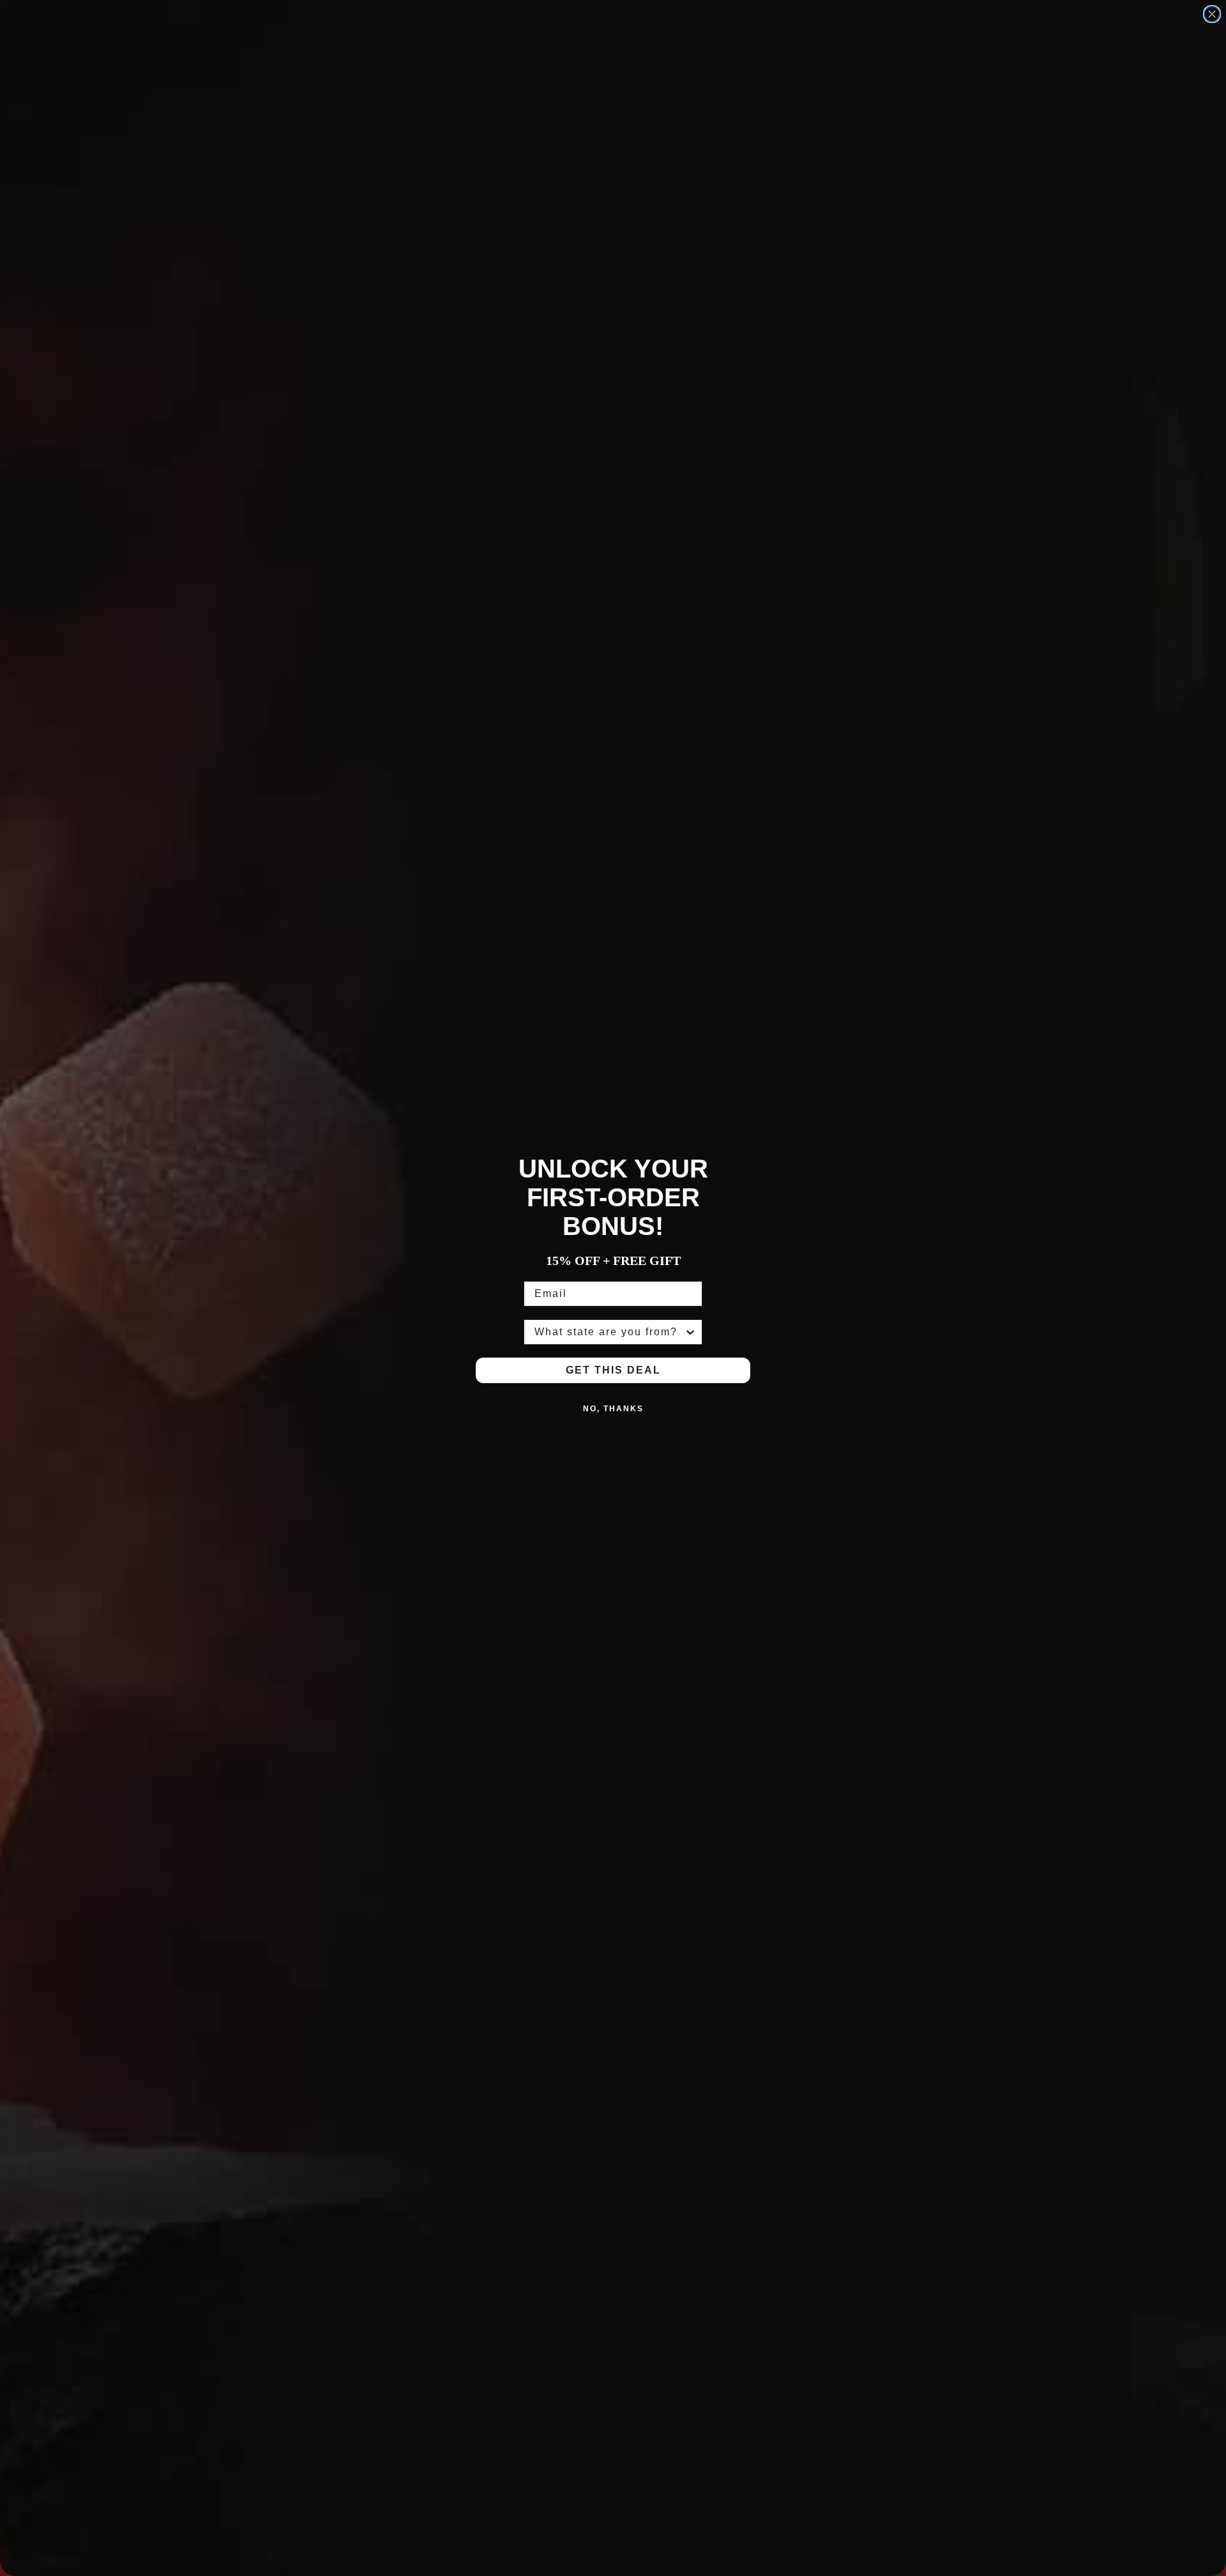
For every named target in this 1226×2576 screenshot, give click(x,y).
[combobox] (609, 1332)
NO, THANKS (613, 1409)
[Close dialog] (1212, 14)
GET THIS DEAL (613, 1370)
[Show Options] (690, 1332)
